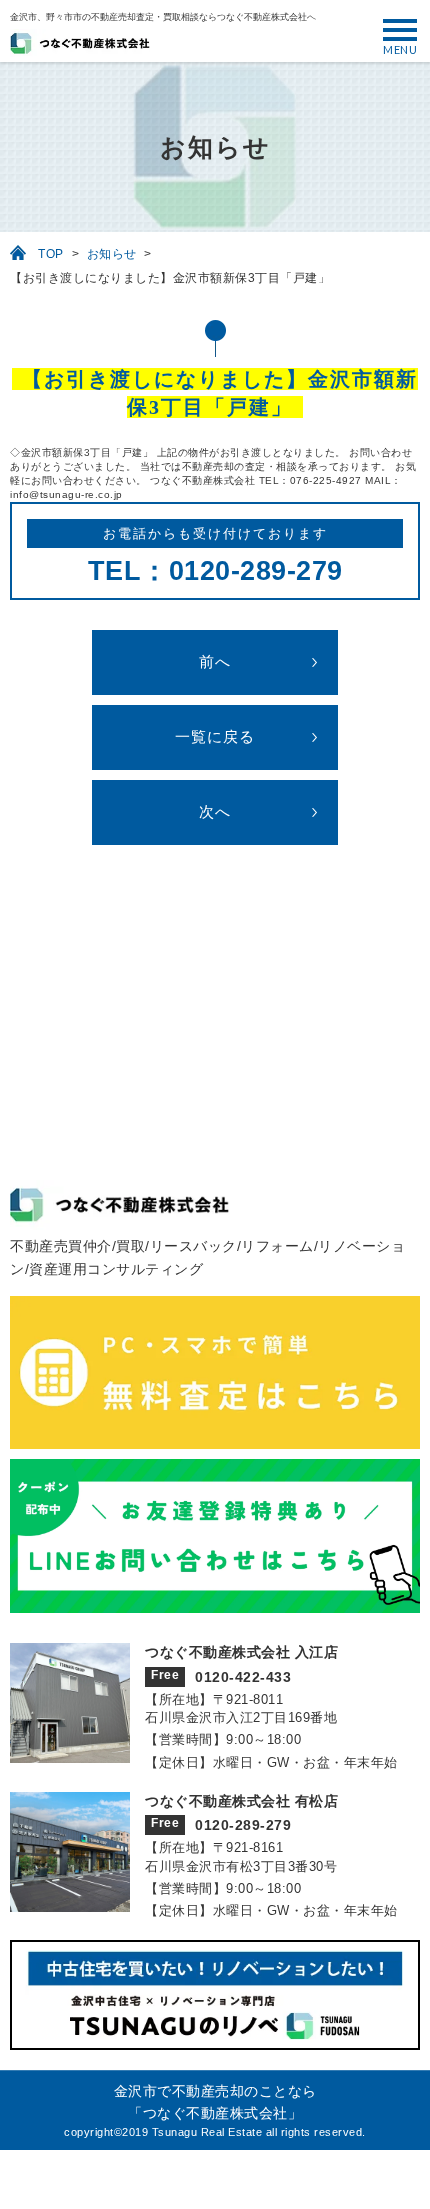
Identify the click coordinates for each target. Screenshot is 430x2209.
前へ (215, 662)
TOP (51, 254)
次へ (215, 812)
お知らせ (112, 254)
